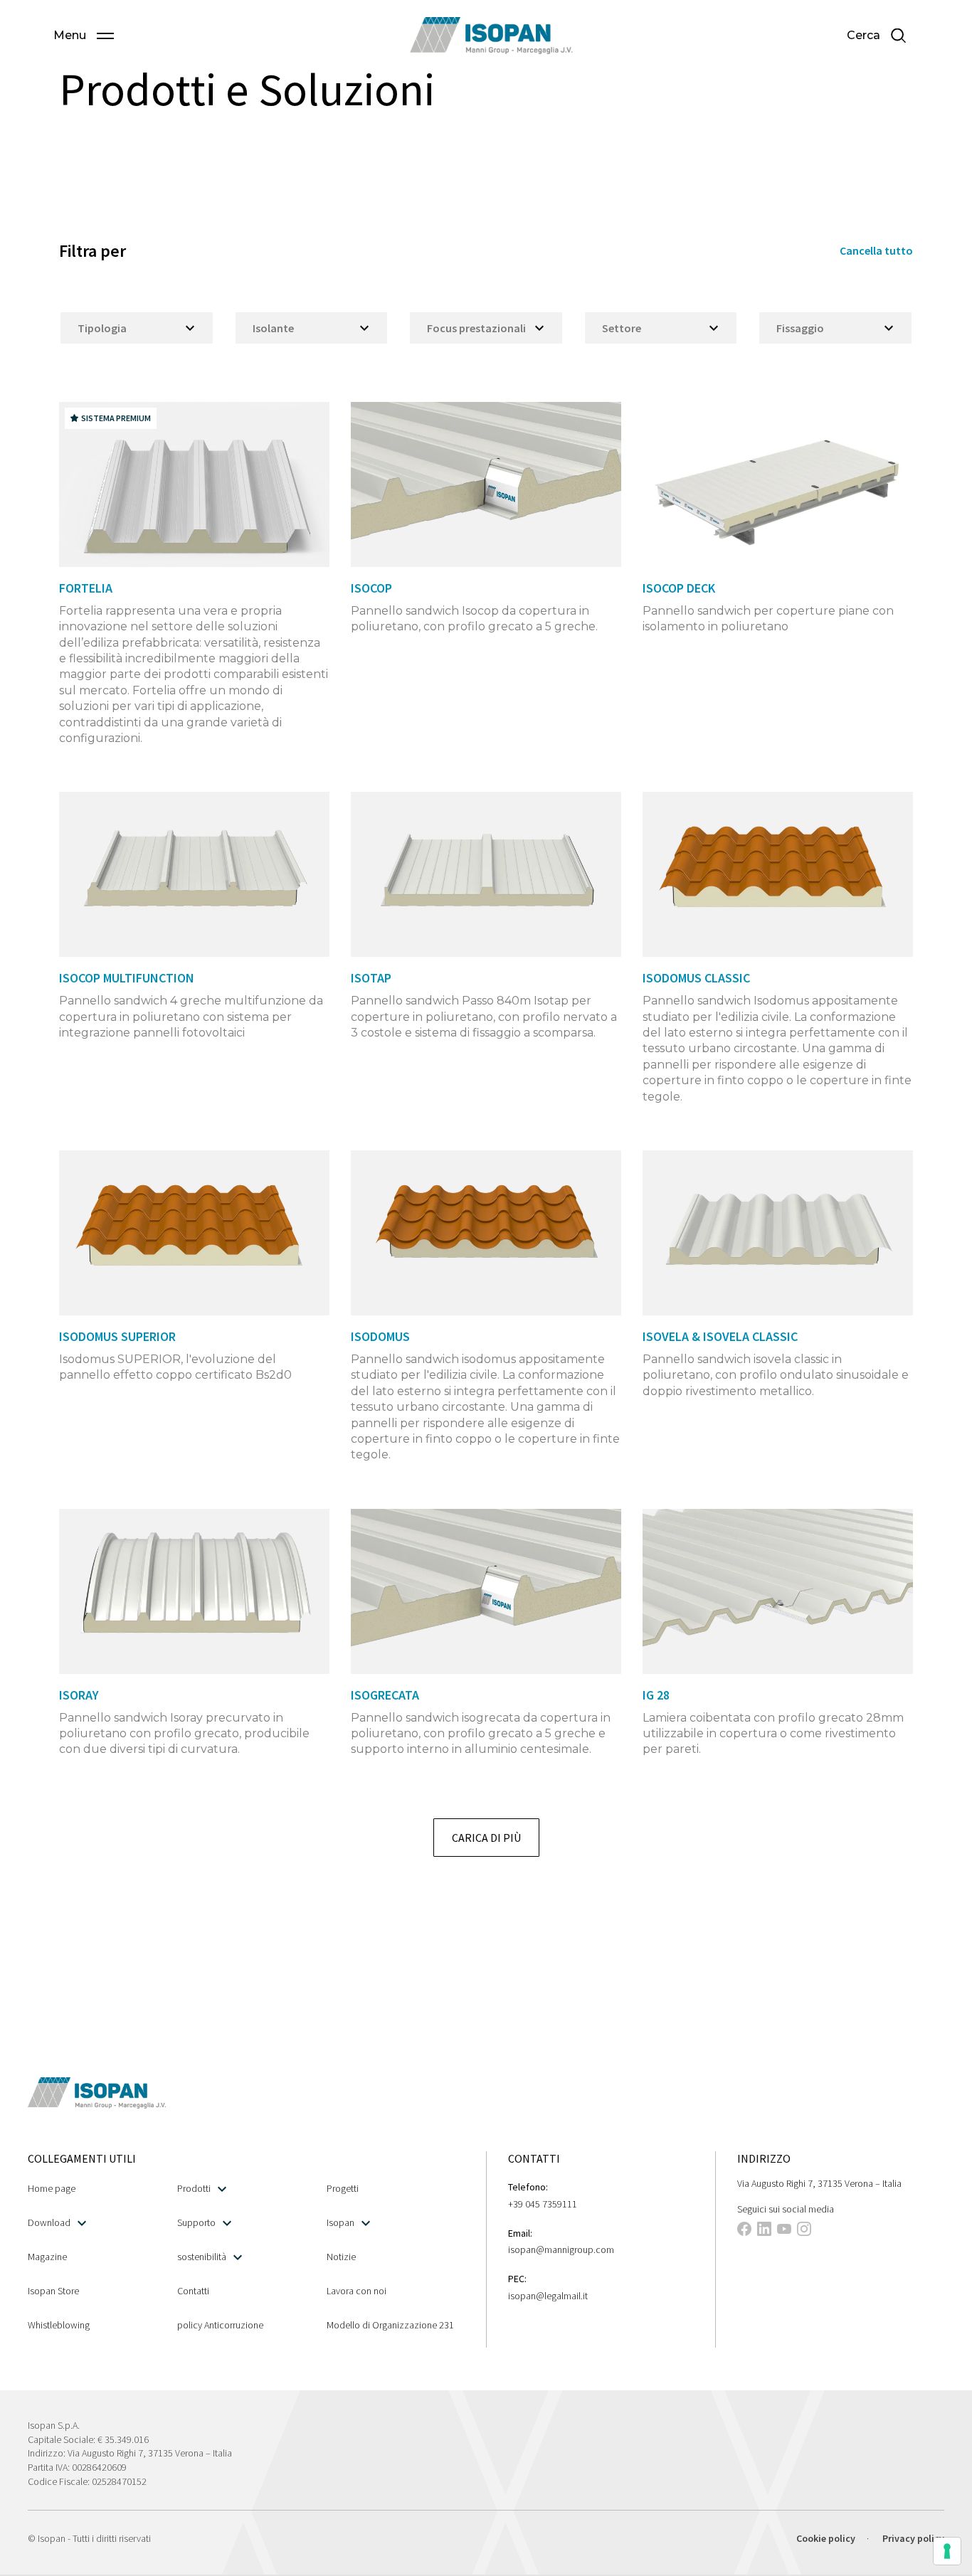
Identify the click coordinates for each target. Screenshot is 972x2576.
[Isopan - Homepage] (491, 36)
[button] (84, 36)
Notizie (341, 2257)
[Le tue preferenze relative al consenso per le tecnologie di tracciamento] (947, 2551)
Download (49, 2222)
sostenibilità (202, 2257)
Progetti (343, 2188)
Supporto (196, 2222)
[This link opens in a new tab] (744, 2231)
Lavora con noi (356, 2291)
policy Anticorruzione (220, 2325)
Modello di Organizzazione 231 (390, 2325)
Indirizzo (764, 2158)
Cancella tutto (876, 250)
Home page (52, 2188)
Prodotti (194, 2188)
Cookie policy (826, 2538)
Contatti (193, 2291)
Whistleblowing (59, 2325)
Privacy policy (913, 2538)
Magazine (47, 2257)
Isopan (340, 2222)
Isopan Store (53, 2291)
